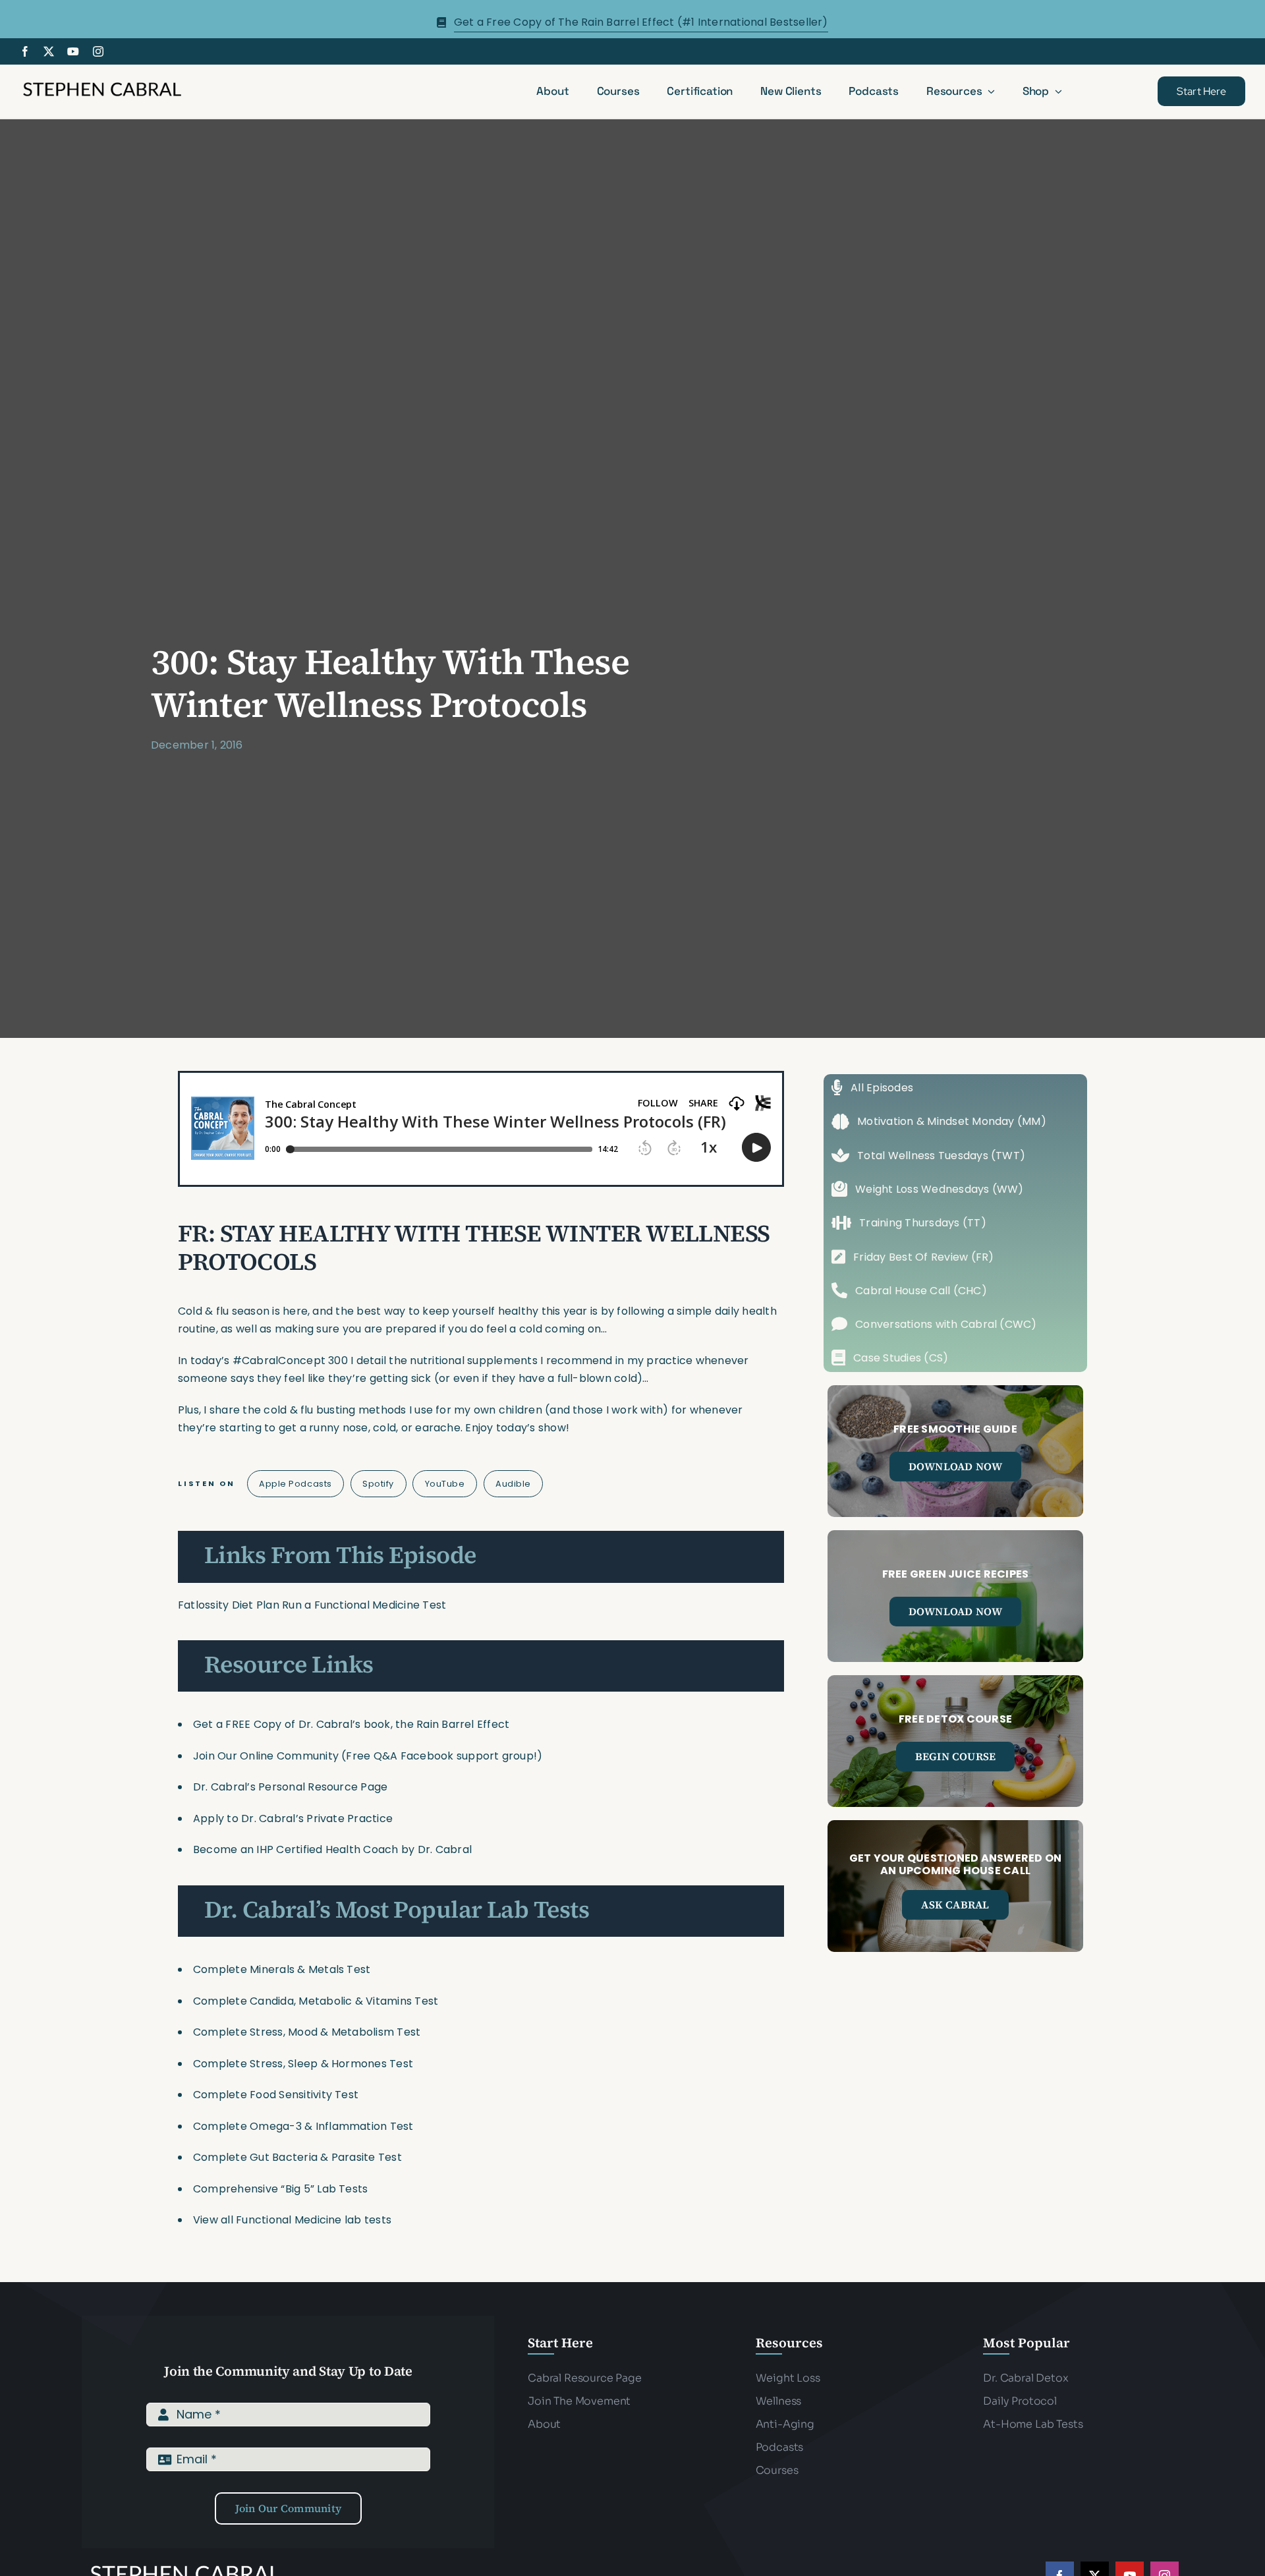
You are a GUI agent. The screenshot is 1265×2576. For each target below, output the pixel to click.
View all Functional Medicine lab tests (292, 2220)
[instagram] (98, 51)
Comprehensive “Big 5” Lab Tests (280, 2189)
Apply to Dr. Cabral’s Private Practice (294, 1818)
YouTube (445, 1484)
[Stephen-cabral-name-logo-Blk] (102, 84)
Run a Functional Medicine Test (364, 1605)
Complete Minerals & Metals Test (282, 1969)
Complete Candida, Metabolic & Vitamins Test (316, 2001)
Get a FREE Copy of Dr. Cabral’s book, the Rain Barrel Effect (351, 1724)
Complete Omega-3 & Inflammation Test (303, 2126)
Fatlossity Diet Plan (229, 1605)
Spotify (378, 1484)
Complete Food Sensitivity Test (276, 2095)
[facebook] (25, 51)
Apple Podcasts (295, 1484)
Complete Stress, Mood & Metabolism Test (307, 2032)
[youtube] (73, 51)
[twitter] (49, 51)
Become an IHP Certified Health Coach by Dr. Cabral (332, 1849)
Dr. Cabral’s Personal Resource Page (290, 1787)
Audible (513, 1484)
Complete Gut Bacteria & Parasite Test (297, 2157)
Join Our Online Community (266, 1756)
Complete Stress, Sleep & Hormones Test (303, 2064)
